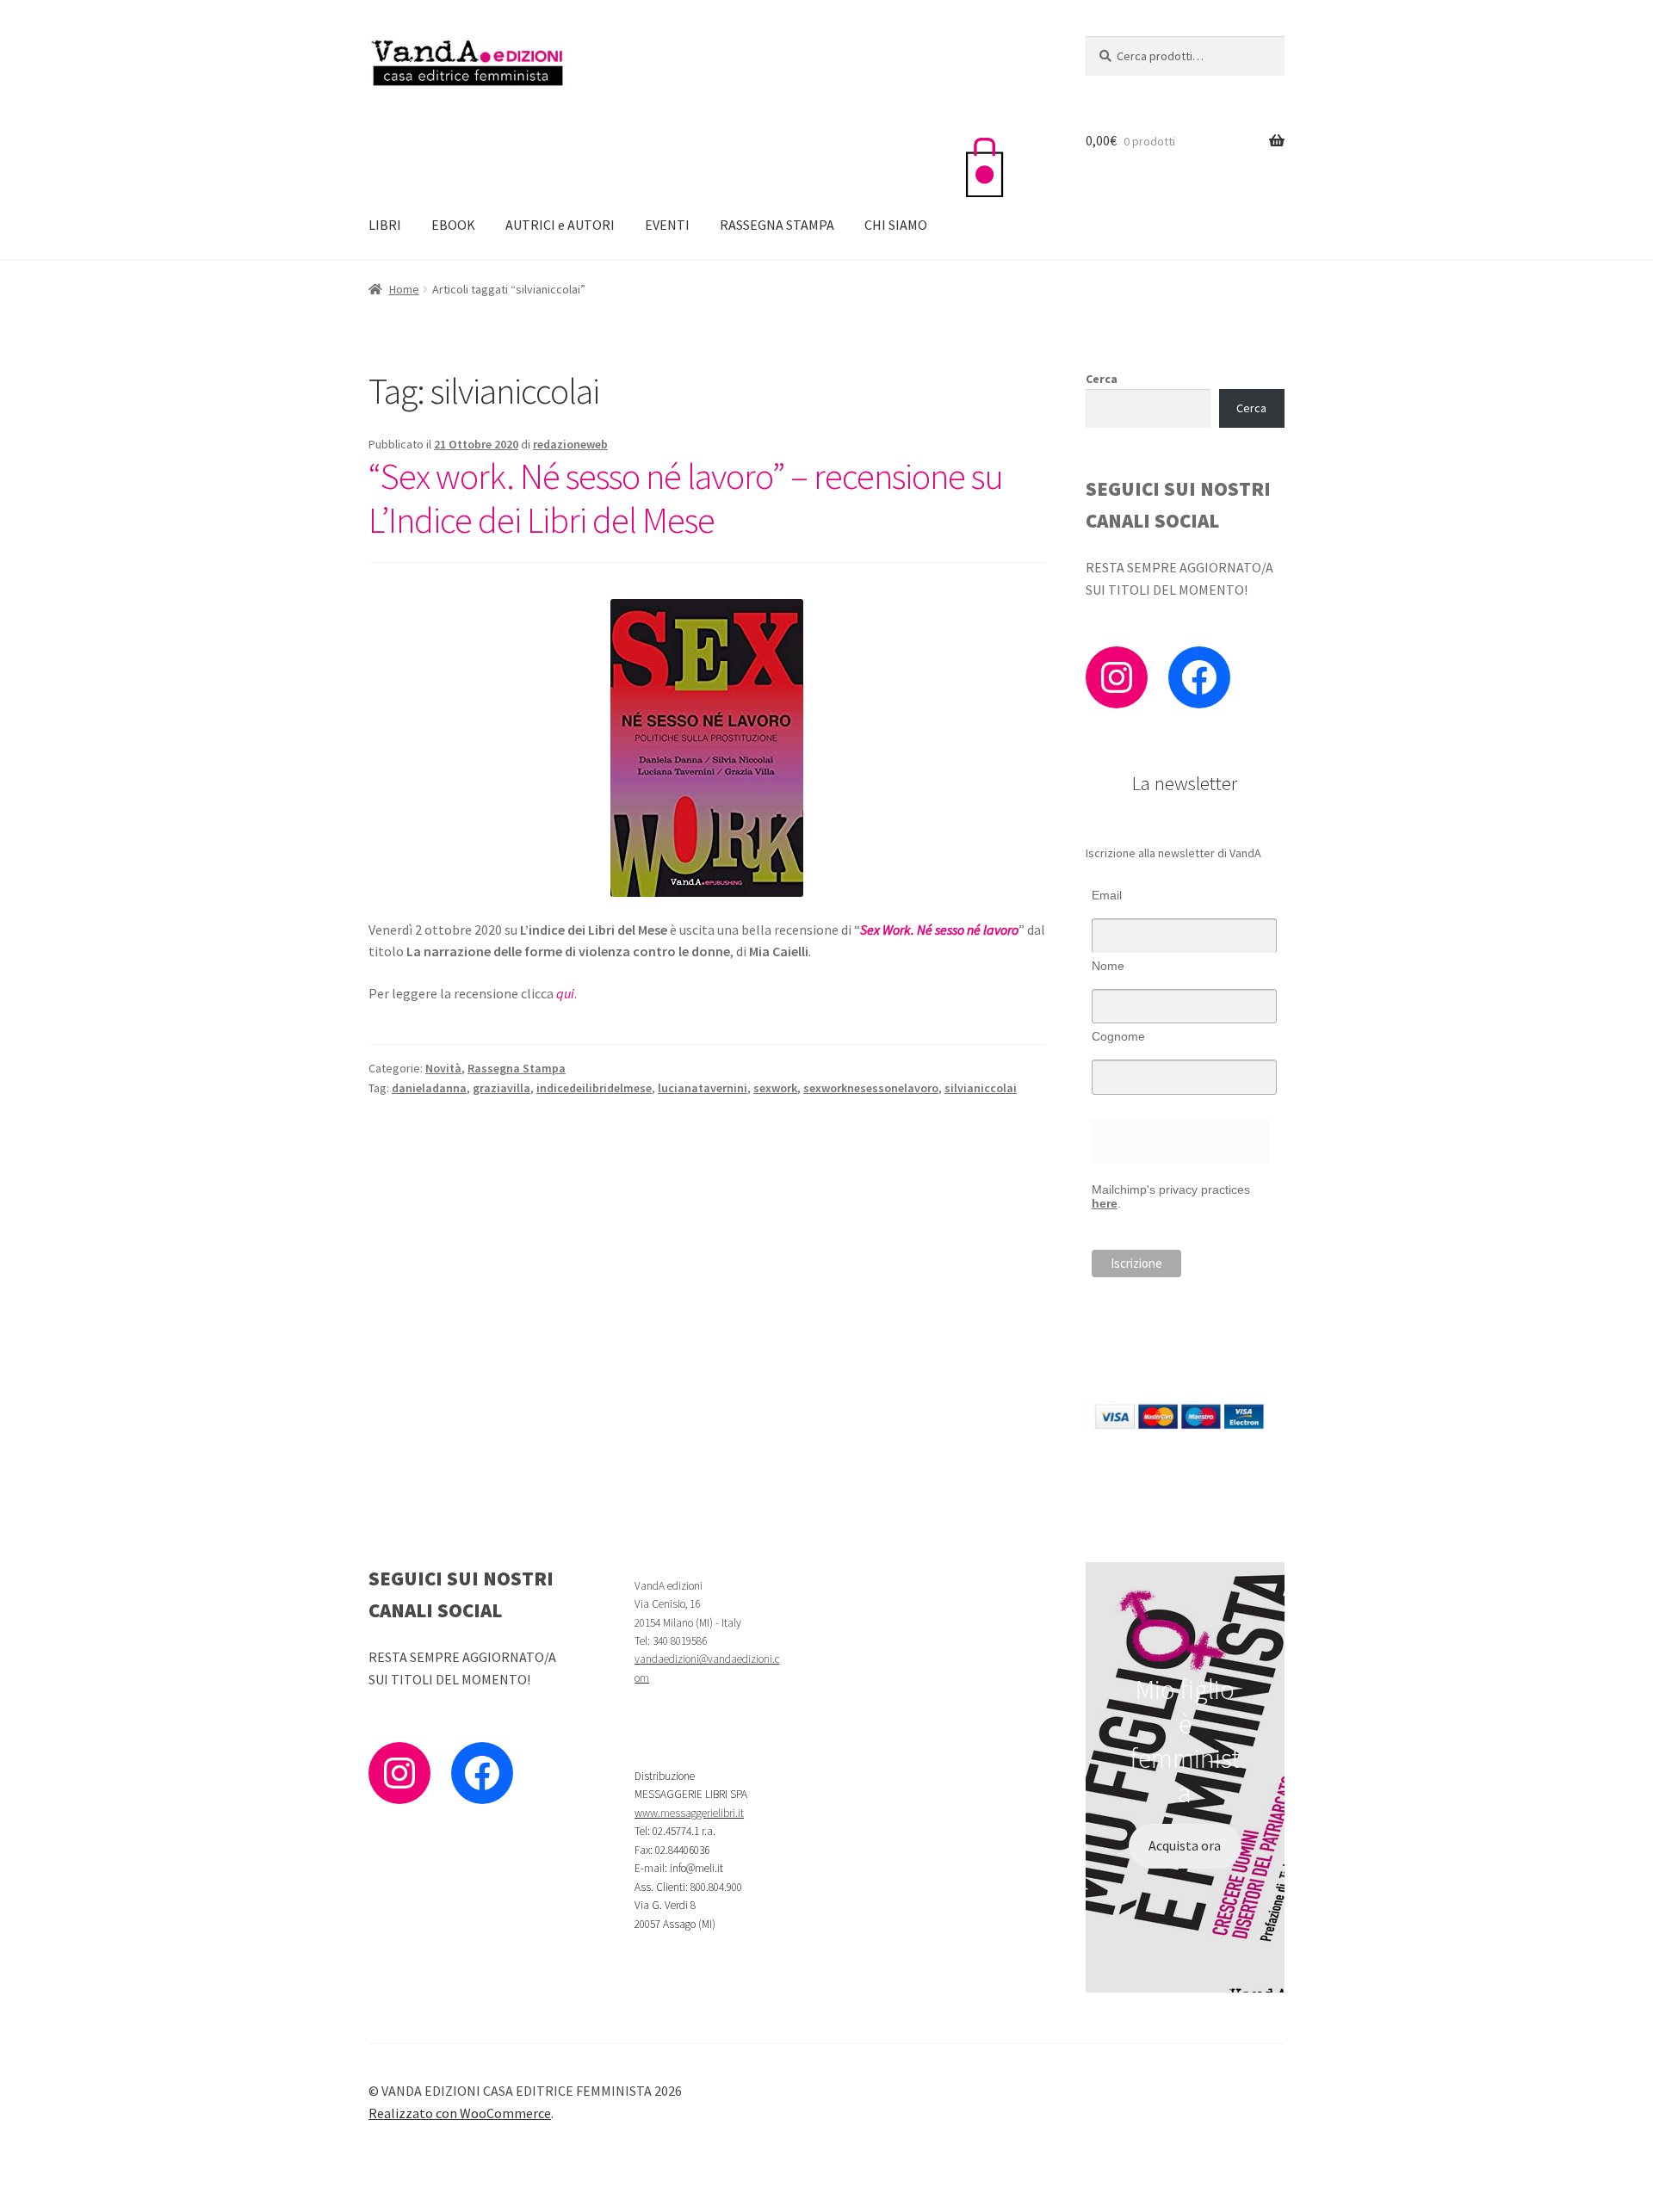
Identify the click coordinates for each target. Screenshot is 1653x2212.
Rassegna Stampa (517, 1068)
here (1105, 1203)
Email (1107, 895)
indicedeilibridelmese (594, 1088)
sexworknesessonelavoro (871, 1088)
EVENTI (667, 225)
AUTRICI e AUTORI (560, 225)
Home (404, 289)
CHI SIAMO (896, 225)
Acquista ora (1185, 1845)
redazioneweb (570, 444)
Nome (1108, 966)
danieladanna (429, 1088)
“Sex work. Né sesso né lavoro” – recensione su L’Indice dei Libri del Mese (686, 498)
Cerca (1102, 379)
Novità (443, 1068)
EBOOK (453, 225)
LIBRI (385, 225)
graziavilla (501, 1088)
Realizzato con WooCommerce (460, 2113)
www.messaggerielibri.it (689, 1813)
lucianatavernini (703, 1088)
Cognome (1118, 1036)
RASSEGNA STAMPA (777, 225)
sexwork (775, 1088)
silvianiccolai (981, 1088)
